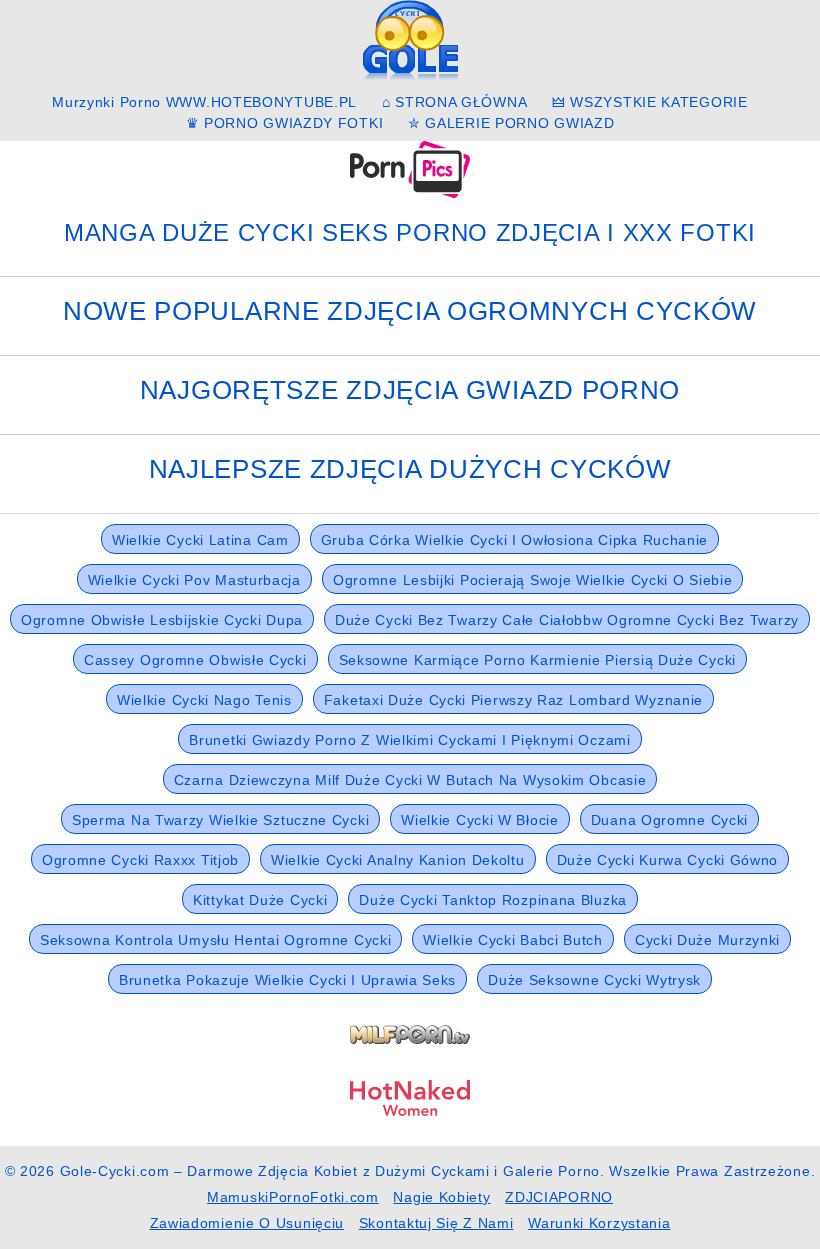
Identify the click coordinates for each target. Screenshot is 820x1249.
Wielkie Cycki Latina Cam (200, 540)
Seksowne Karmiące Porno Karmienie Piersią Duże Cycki (537, 660)
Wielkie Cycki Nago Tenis (204, 700)
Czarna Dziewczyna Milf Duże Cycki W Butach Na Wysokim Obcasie (410, 780)
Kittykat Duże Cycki (260, 900)
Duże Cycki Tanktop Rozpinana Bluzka (493, 900)
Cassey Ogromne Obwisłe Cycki (195, 660)
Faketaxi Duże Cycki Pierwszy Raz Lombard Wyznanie (513, 700)
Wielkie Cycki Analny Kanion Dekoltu (398, 860)
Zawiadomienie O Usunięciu (247, 1223)
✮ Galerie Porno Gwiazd (511, 123)
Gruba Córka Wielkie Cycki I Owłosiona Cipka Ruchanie (514, 540)
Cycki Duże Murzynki (707, 940)
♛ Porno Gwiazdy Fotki (285, 123)
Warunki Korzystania (599, 1223)
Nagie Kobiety (441, 1197)
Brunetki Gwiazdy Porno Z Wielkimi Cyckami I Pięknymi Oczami (409, 740)
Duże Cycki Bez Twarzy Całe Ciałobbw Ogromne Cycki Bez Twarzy (567, 620)
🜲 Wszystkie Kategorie (650, 102)
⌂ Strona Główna (455, 102)
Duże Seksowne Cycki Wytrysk (594, 980)
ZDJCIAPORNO (559, 1197)
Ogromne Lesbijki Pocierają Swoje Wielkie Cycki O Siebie (533, 580)
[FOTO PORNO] (410, 168)
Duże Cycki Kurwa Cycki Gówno (668, 860)
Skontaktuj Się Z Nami (436, 1223)
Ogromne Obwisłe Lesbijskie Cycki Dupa (162, 620)
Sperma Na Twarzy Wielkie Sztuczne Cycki (220, 820)
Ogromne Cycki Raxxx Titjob (140, 860)
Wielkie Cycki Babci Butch (513, 940)
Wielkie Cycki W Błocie (479, 820)
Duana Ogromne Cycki (669, 820)
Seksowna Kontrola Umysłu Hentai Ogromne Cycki (216, 940)
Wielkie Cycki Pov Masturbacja (194, 580)
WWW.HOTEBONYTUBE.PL (261, 102)
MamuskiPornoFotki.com (293, 1197)
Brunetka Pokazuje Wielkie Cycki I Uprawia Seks (287, 980)
